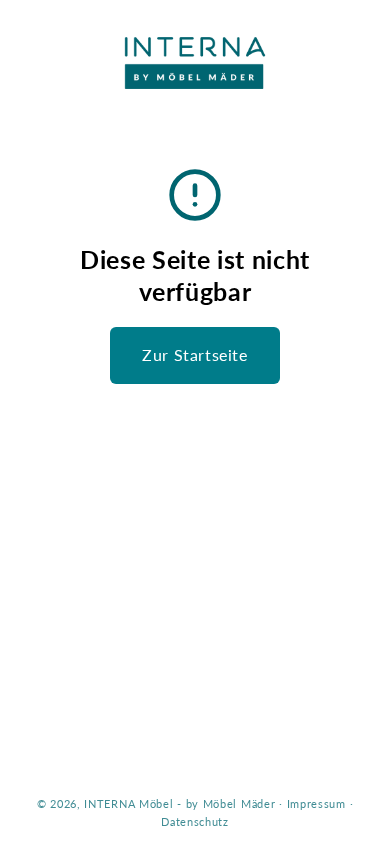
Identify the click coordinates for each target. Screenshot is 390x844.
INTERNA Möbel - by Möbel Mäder (179, 803)
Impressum (316, 803)
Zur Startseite (194, 354)
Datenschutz (195, 821)
